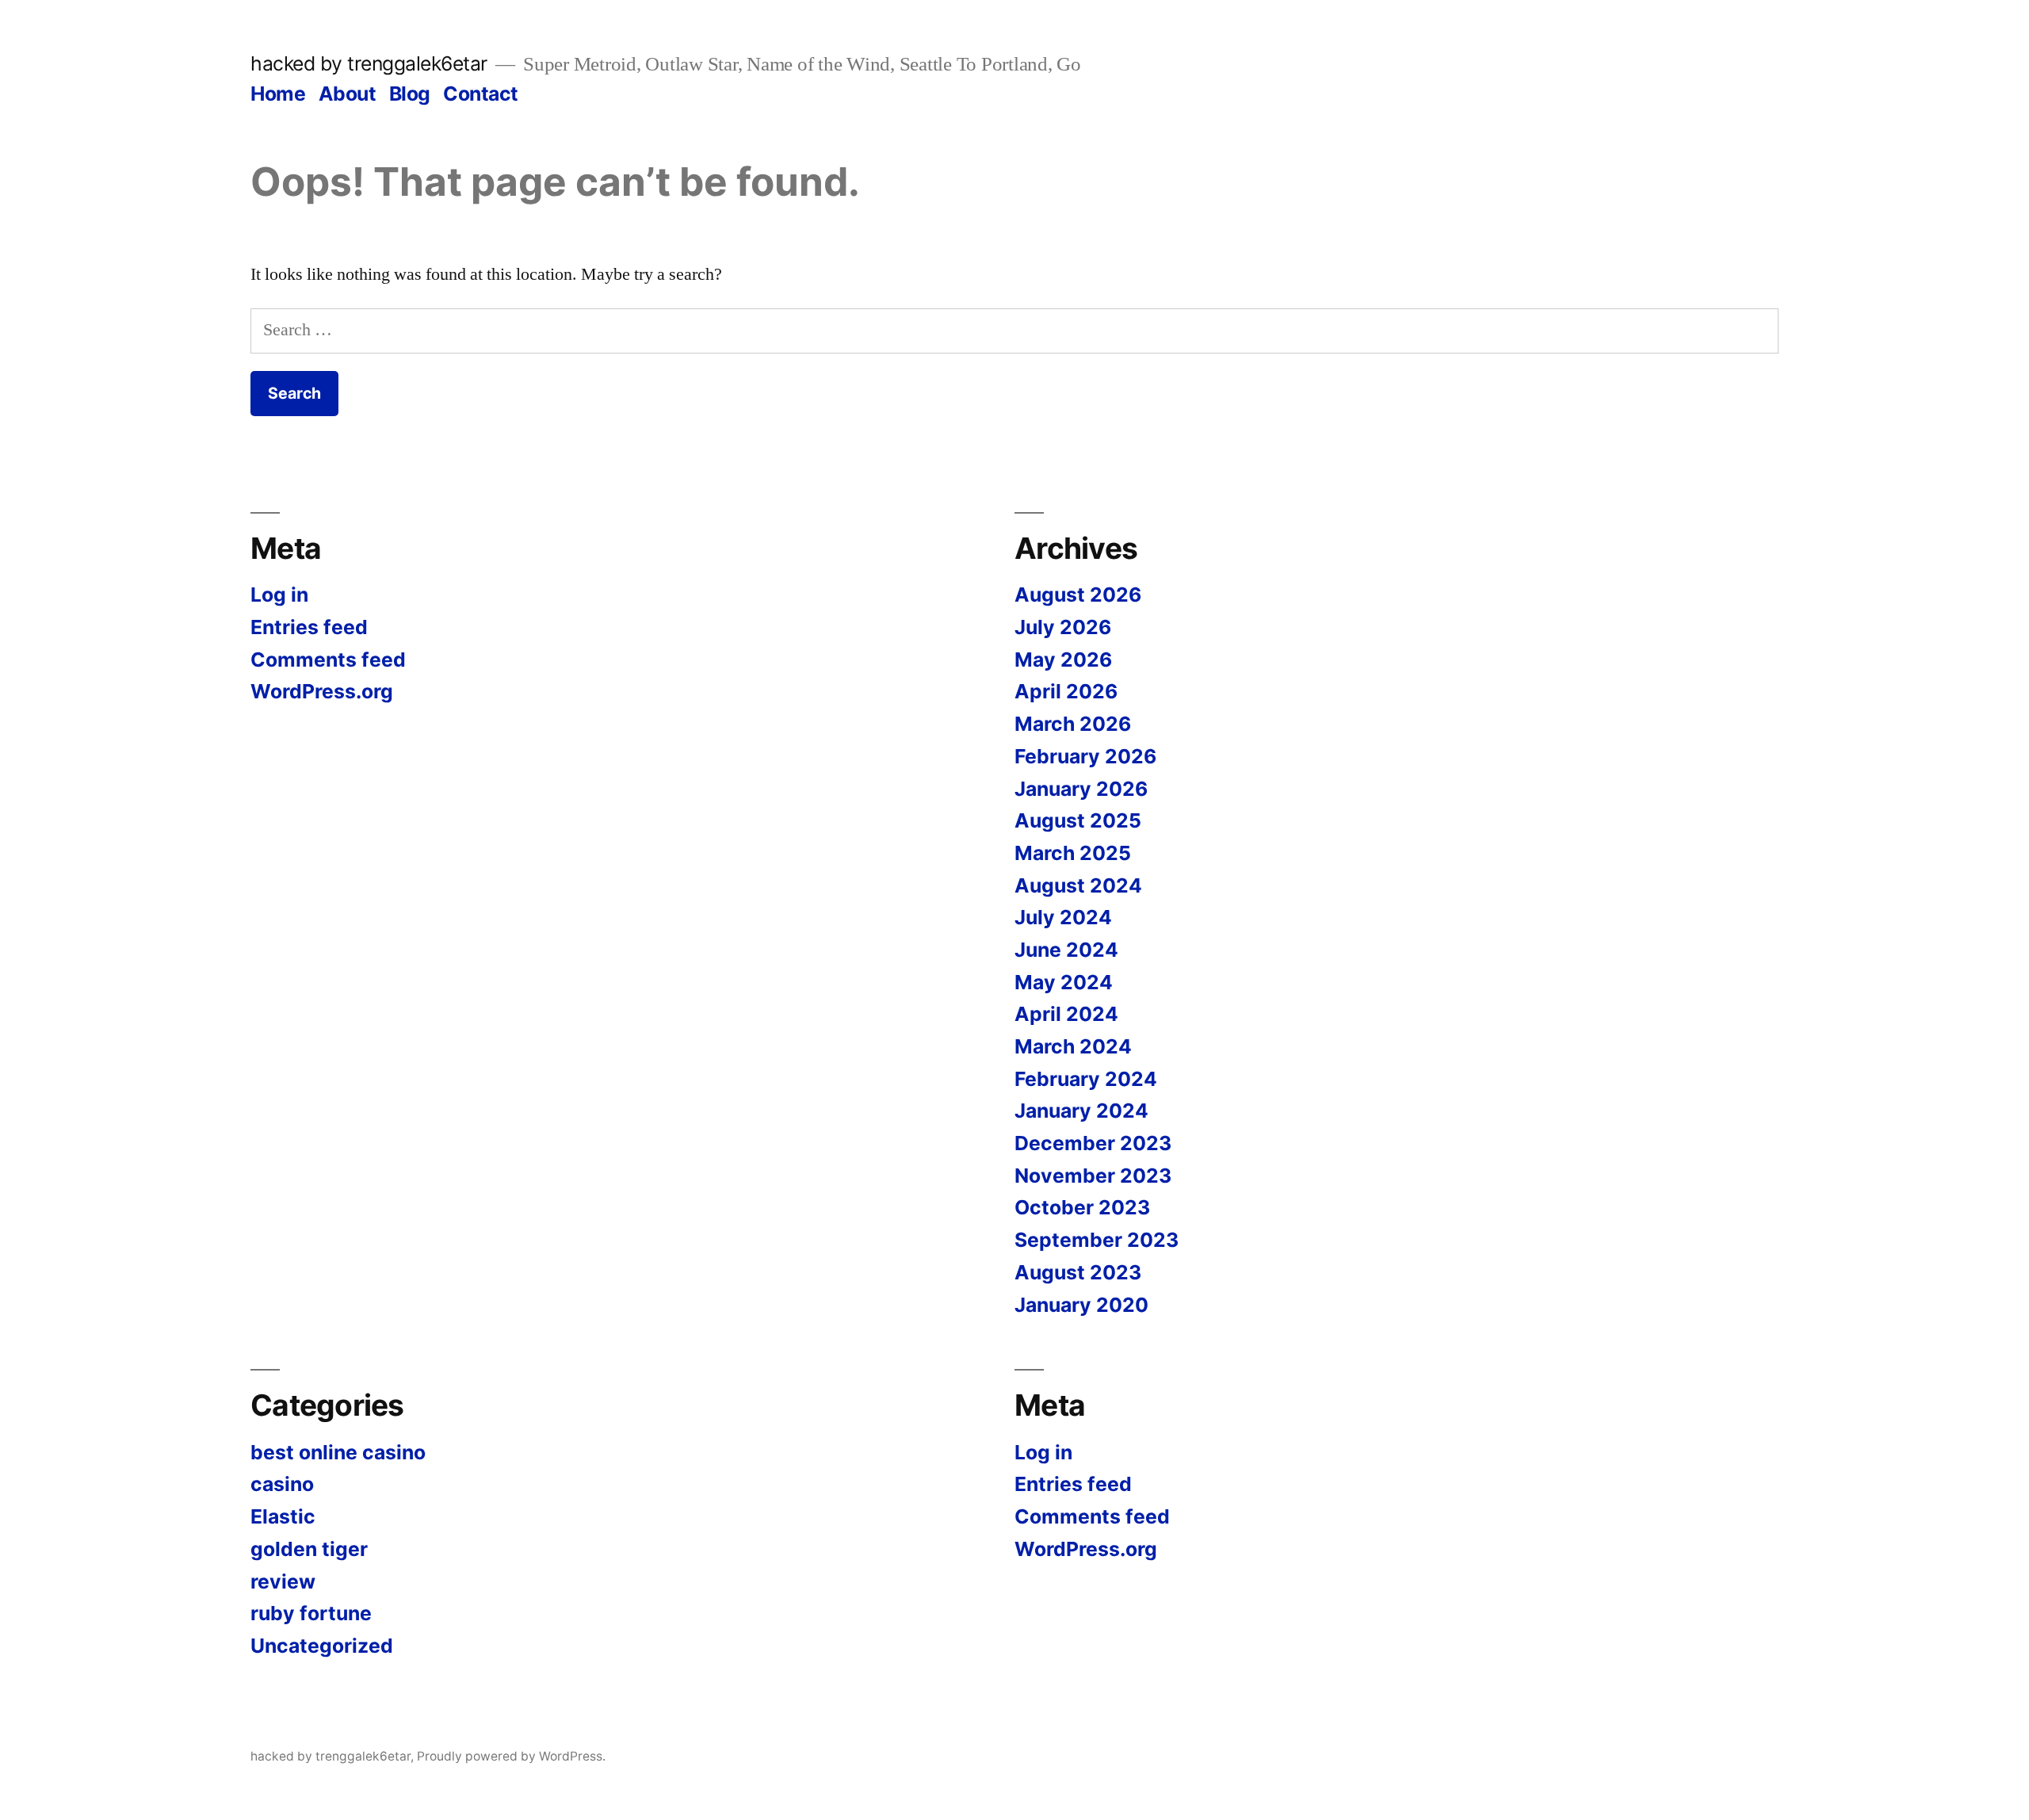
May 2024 (1064, 982)
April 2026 (1066, 691)
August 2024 (1078, 885)
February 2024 (1086, 1079)
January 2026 (1081, 789)
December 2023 (1093, 1143)
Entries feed (309, 627)
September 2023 (1097, 1240)
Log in (279, 595)
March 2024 (1073, 1046)
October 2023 (1082, 1207)
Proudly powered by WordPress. (511, 1756)
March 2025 (1073, 853)
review (283, 1581)
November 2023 (1093, 1176)
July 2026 (1063, 627)
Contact (481, 94)
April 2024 (1066, 1014)
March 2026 (1073, 724)
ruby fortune (311, 1613)
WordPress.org (322, 691)
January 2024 (1081, 1111)
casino (282, 1484)
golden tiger (309, 1549)
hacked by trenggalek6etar (369, 63)
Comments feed (328, 660)
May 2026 (1063, 660)
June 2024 (1066, 950)
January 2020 (1081, 1305)
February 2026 (1085, 756)
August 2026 (1078, 595)
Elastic (283, 1516)
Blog (410, 94)
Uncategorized (322, 1646)
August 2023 (1078, 1272)
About (348, 94)
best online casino (338, 1452)
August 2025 (1078, 820)
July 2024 (1063, 917)
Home (278, 94)
